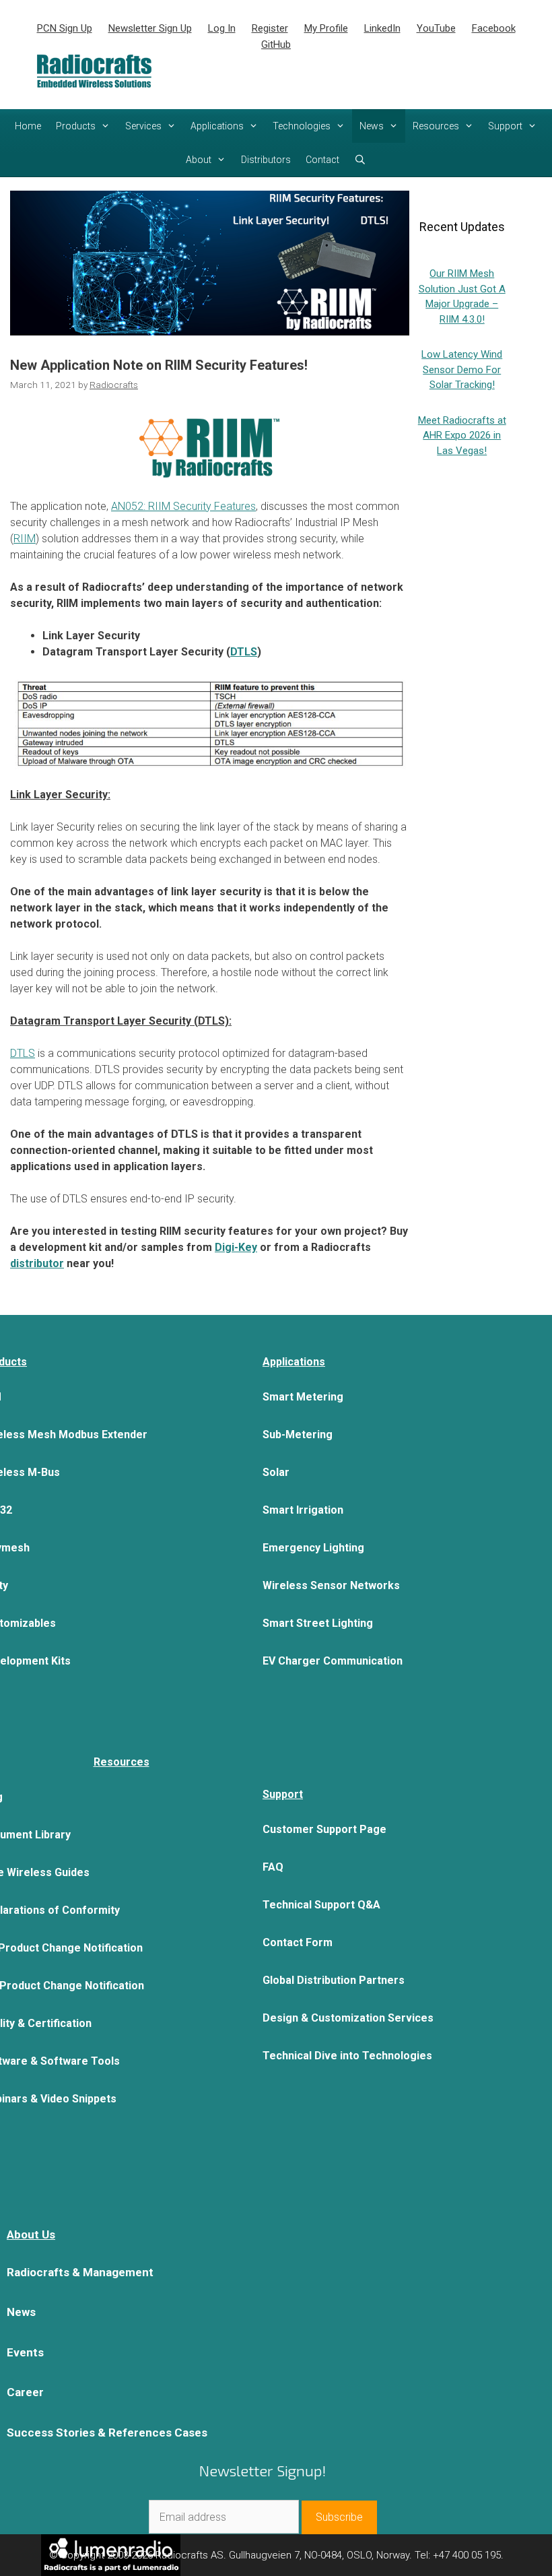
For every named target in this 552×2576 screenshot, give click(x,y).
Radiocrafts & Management (80, 2272)
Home (28, 126)
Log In (222, 28)
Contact (322, 160)
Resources (436, 126)
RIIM (25, 539)
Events (25, 2352)
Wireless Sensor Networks (331, 1585)
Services (143, 126)
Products (76, 126)
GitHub (276, 44)
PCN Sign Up (65, 28)
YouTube (436, 28)
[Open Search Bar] (360, 160)
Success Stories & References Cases (107, 2433)
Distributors (266, 160)
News (372, 126)
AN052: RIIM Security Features (183, 506)
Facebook (494, 28)
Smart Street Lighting (318, 1623)
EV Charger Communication (333, 1661)
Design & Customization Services (348, 2018)
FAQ (273, 1867)
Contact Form (298, 1942)
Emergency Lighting (313, 1548)
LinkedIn (382, 28)
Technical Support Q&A (321, 1905)
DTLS (23, 1053)
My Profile (326, 28)
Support (505, 126)
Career (25, 2392)
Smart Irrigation (303, 1510)
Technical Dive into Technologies (347, 2056)
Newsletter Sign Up (150, 28)
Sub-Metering (298, 1435)
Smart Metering (303, 1397)
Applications (217, 126)
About (199, 160)
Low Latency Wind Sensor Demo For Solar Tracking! (462, 369)
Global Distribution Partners (334, 1980)
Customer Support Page (324, 1829)
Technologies (302, 126)
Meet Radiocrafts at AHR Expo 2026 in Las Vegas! (462, 436)
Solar (276, 1472)
